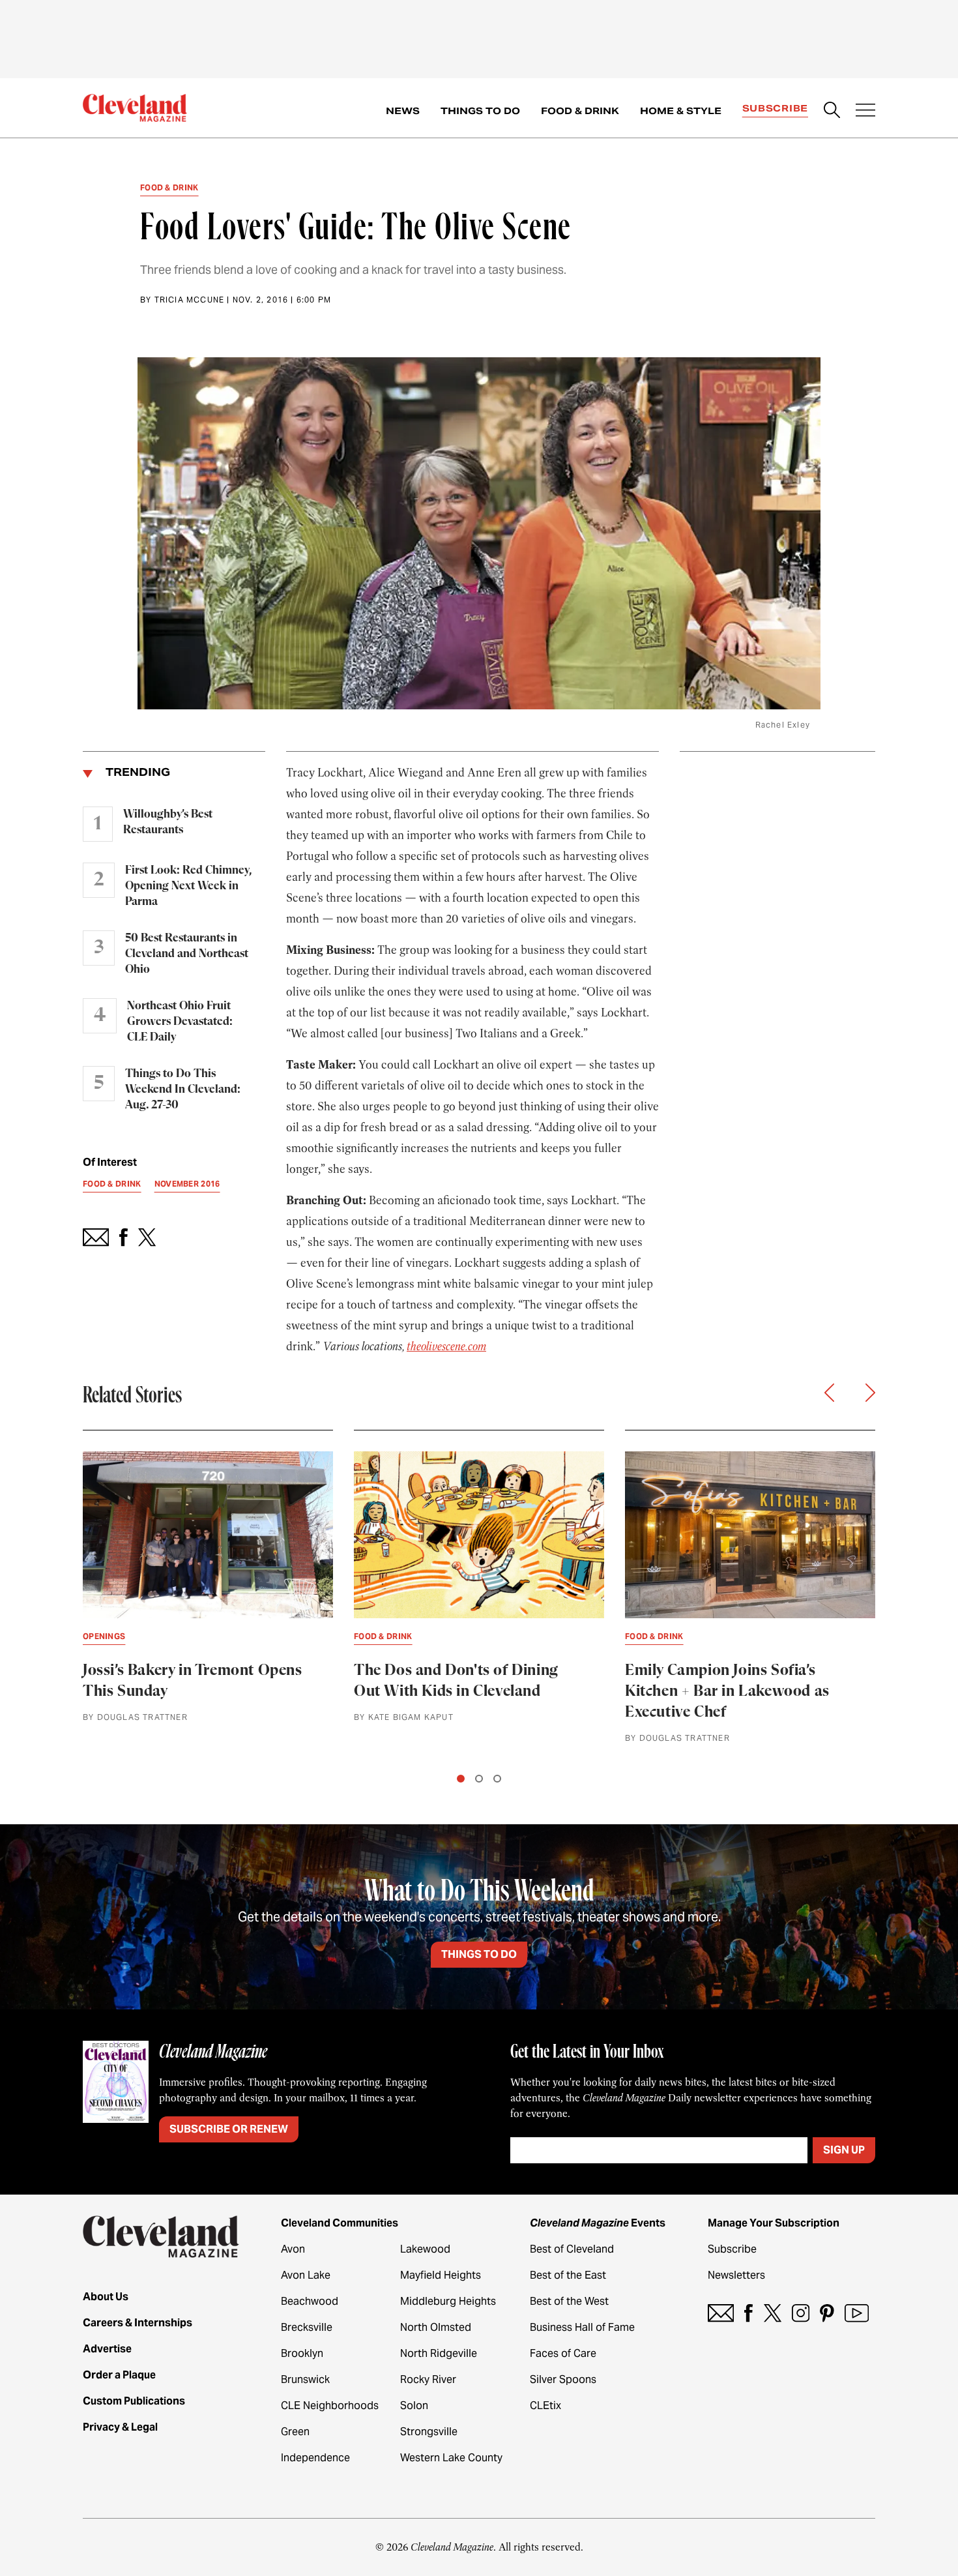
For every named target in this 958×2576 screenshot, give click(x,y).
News (403, 111)
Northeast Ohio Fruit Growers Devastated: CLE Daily (180, 1022)
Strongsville (429, 2432)
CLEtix (545, 2406)
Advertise (107, 2349)
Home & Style (681, 111)
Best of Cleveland (572, 2249)
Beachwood (310, 2301)
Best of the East (568, 2275)
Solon (414, 2406)
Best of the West (569, 2301)
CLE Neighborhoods (330, 2406)
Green (295, 2432)
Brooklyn (302, 2353)
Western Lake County (451, 2458)
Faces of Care (563, 2353)
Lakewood (425, 2249)
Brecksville (307, 2327)
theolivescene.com (446, 1346)
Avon (293, 2249)
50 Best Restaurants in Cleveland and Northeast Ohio (187, 954)
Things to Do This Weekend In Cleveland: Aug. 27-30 (183, 1089)
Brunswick (305, 2379)
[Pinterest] (827, 2313)
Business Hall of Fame (582, 2327)
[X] (773, 2313)
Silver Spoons (563, 2379)
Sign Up (844, 2150)
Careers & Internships (138, 2323)
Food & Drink (580, 111)
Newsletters (736, 2275)
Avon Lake (306, 2275)
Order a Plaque (119, 2375)
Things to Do (480, 111)
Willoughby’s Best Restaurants (168, 822)
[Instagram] (801, 2313)
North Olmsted (436, 2327)
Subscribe (775, 108)
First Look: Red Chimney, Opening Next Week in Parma (188, 886)
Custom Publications (134, 2401)
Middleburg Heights (448, 2301)
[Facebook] (748, 2313)
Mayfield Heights (441, 2275)
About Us (106, 2297)
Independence (315, 2458)
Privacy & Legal (120, 2427)
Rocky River (428, 2379)
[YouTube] (857, 2313)
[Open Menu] (865, 111)
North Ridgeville (439, 2353)
